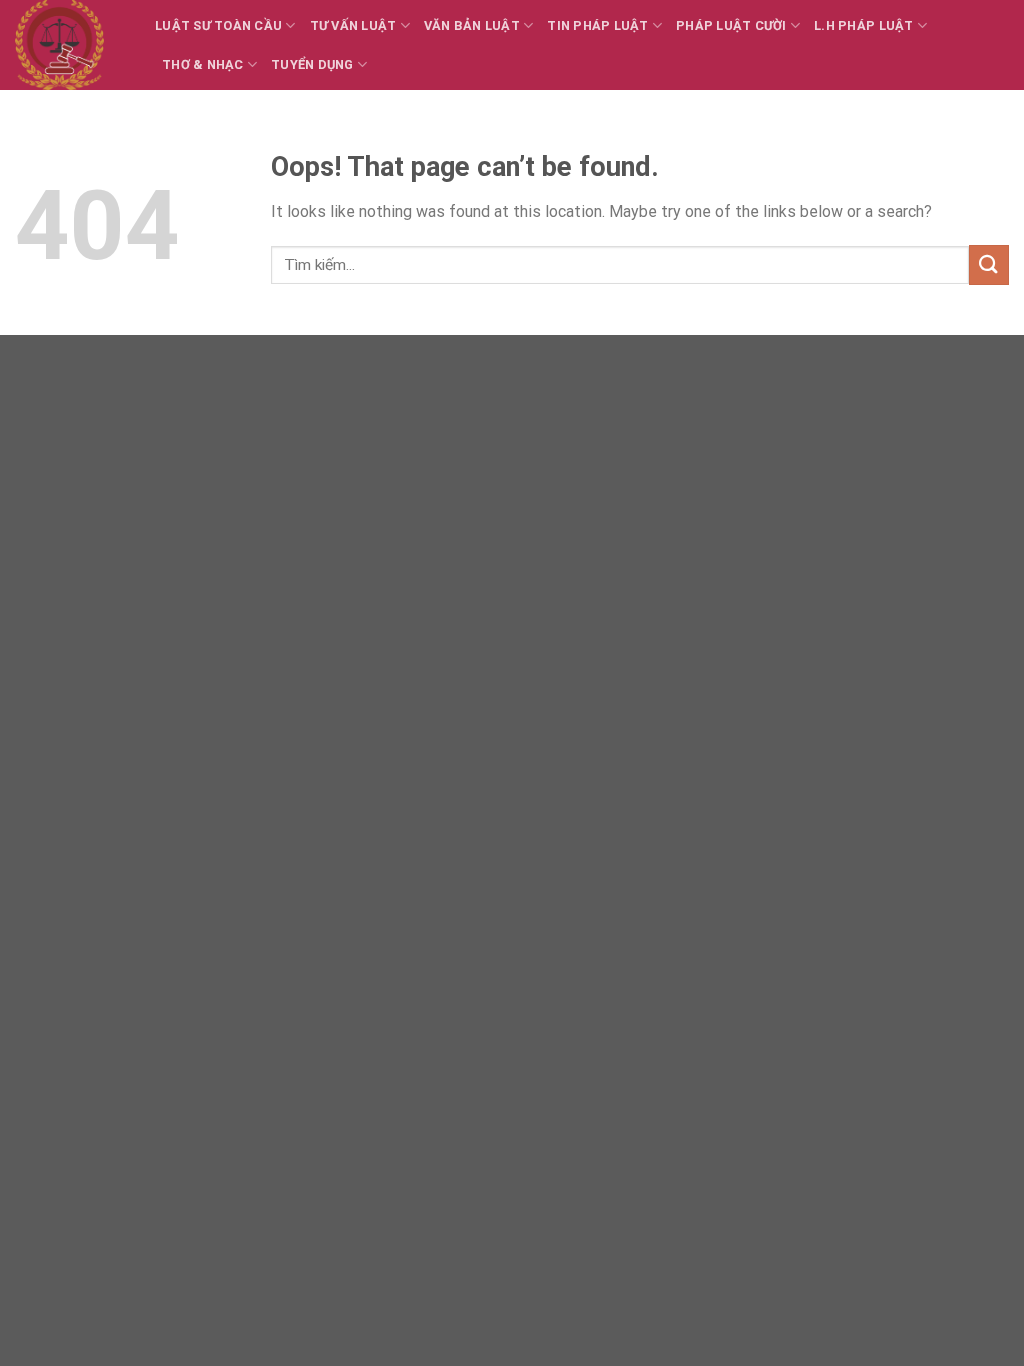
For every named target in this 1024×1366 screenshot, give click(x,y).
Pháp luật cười (731, 25)
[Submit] (989, 264)
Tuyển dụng (312, 64)
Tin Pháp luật (597, 25)
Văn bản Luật (472, 25)
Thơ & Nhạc (203, 64)
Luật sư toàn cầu (218, 25)
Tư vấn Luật (353, 25)
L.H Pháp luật (863, 25)
